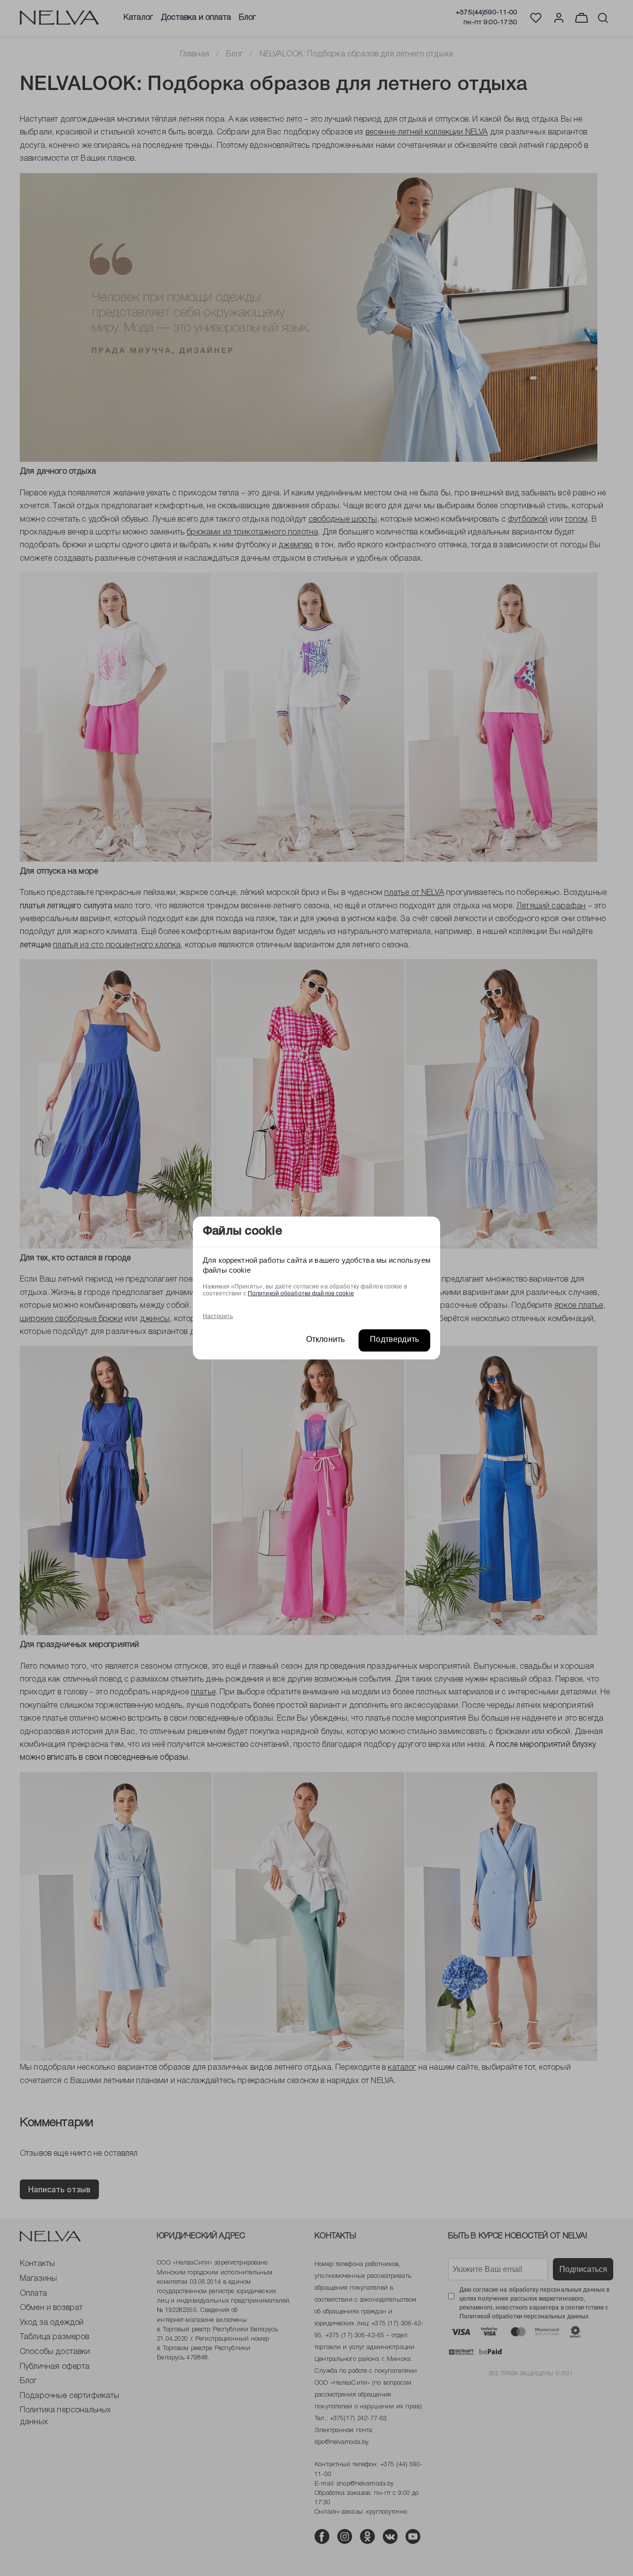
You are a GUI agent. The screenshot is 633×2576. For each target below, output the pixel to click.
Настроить (218, 1316)
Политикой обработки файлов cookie (301, 1293)
